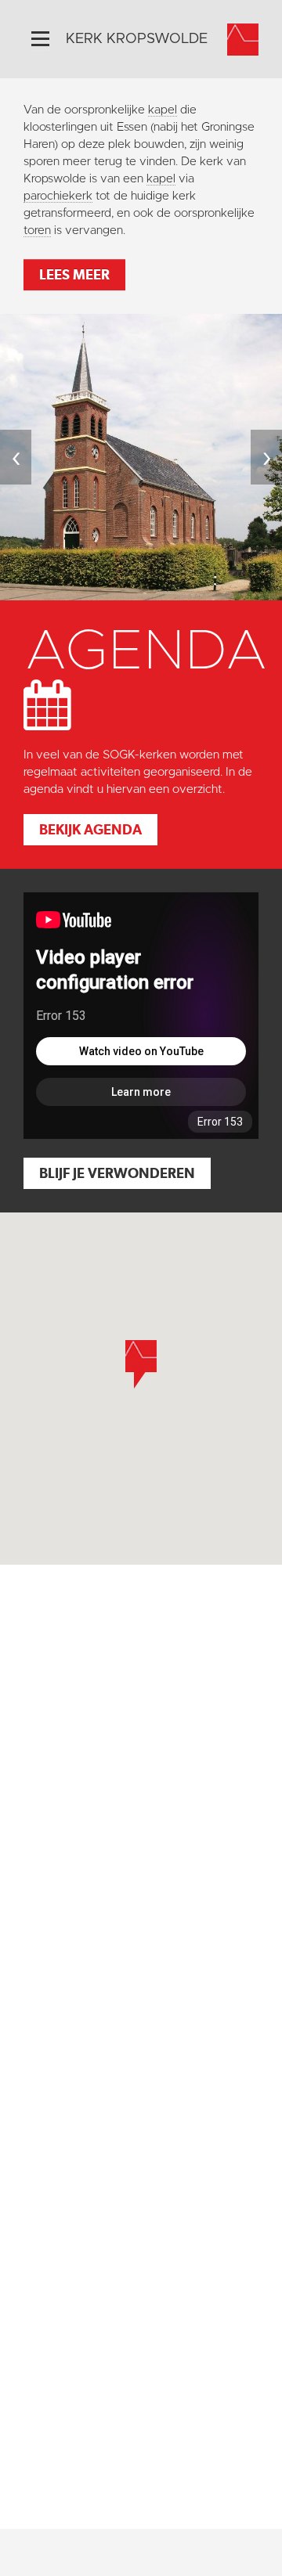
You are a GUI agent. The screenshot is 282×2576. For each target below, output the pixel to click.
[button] (141, 1364)
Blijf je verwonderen (117, 1173)
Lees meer (74, 274)
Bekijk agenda (90, 829)
